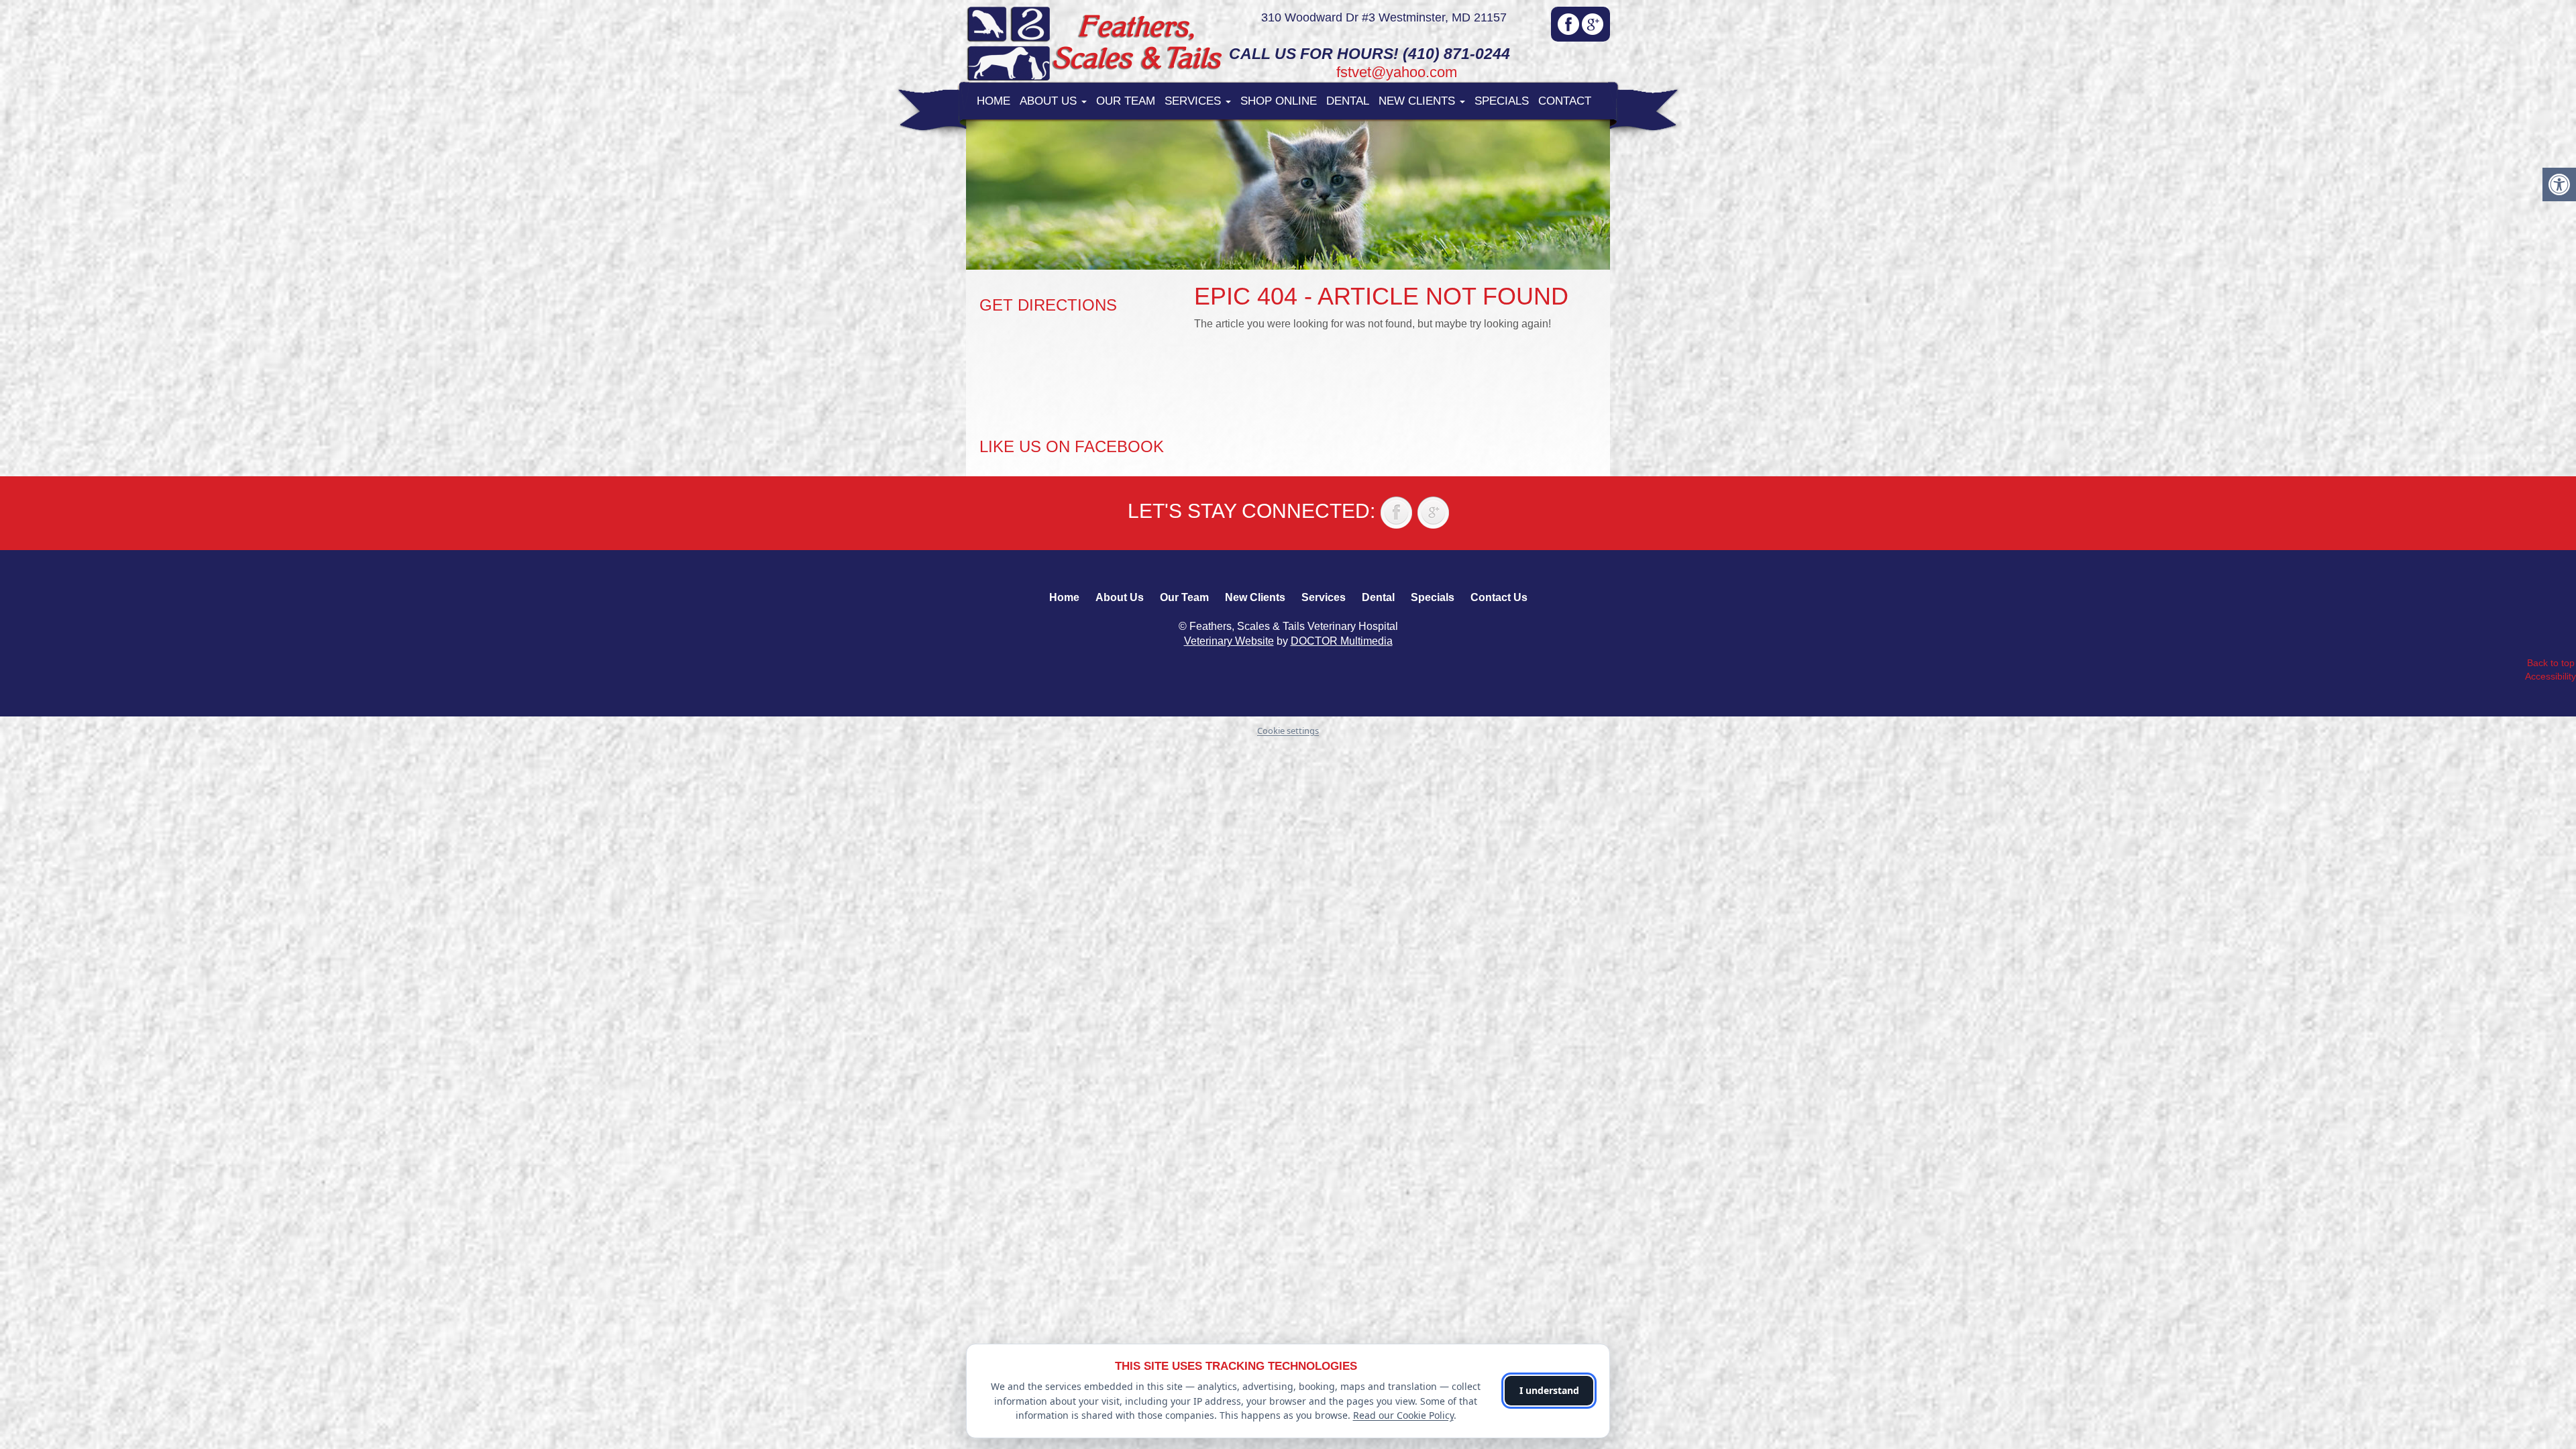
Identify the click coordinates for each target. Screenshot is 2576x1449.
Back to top (2551, 663)
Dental (1348, 101)
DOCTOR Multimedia (1342, 641)
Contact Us (1499, 597)
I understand (1549, 1390)
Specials (1502, 101)
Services (1194, 101)
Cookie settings (1288, 731)
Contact (1565, 101)
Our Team (1126, 101)
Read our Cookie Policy (1403, 1415)
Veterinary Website (1229, 641)
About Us (1050, 101)
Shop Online (1279, 101)
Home (994, 101)
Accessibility (2551, 676)
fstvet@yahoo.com (1397, 72)
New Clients (1418, 101)
